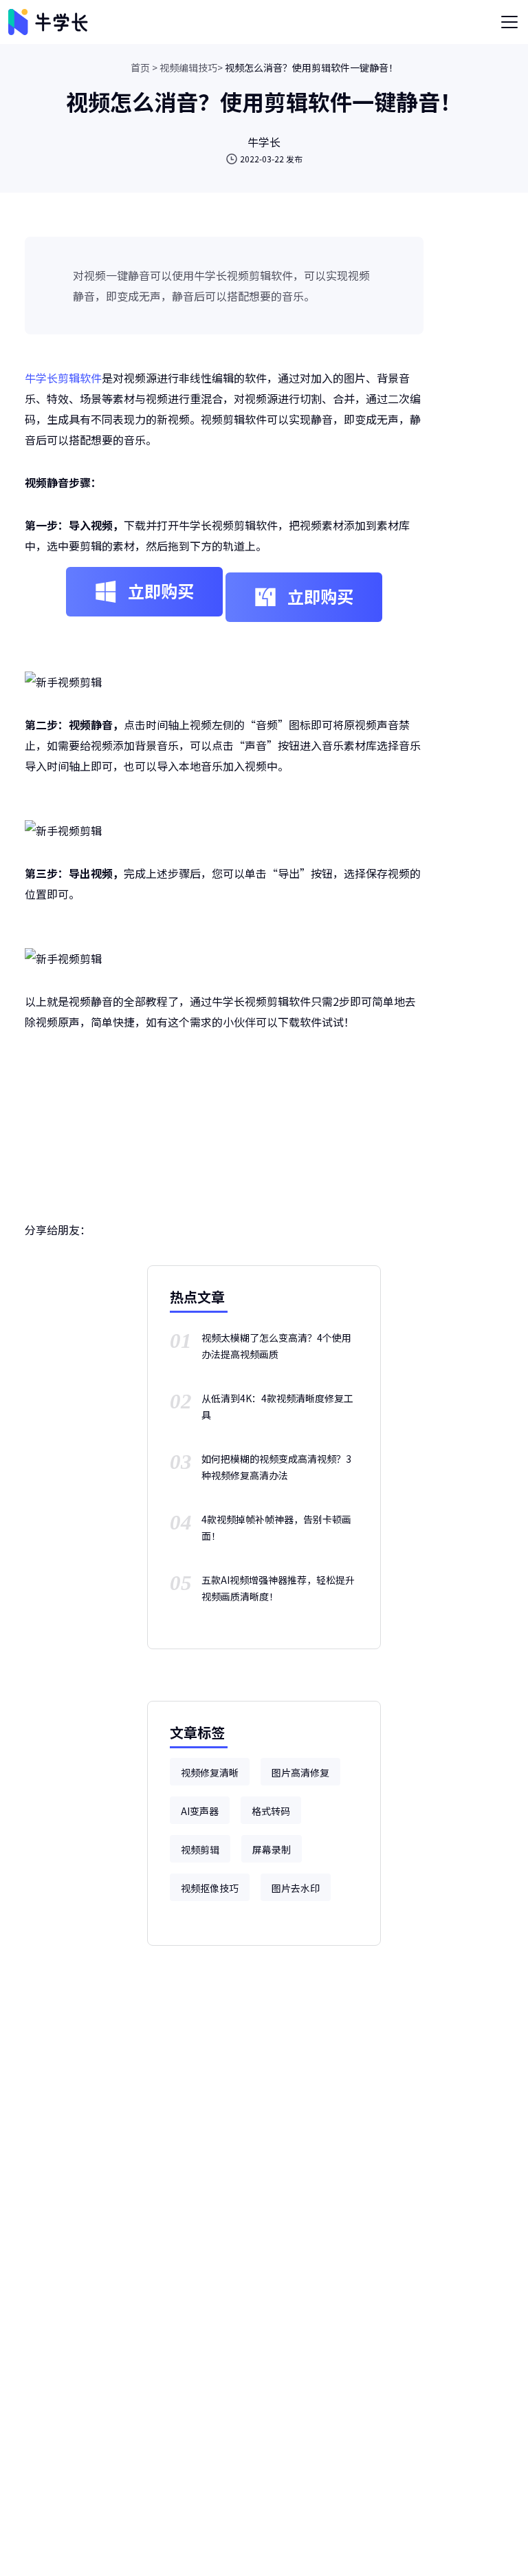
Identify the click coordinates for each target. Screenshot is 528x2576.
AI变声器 (200, 1811)
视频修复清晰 (210, 1772)
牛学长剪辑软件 (63, 378)
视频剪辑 (200, 1849)
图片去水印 (296, 1888)
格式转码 (271, 1811)
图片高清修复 (300, 1772)
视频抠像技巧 (210, 1888)
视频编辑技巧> (191, 67)
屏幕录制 (272, 1849)
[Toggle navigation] (509, 22)
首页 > (144, 67)
